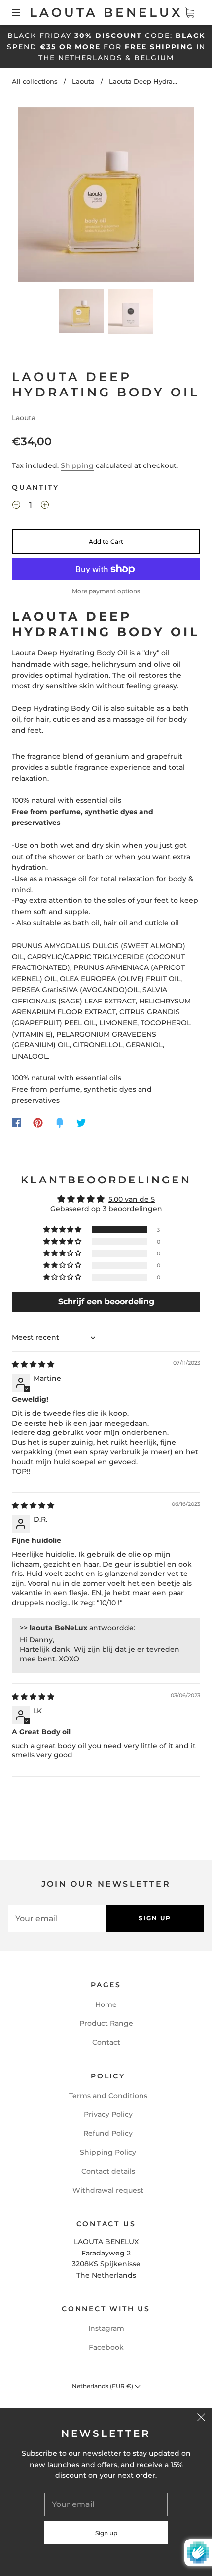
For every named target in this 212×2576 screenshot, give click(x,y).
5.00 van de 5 (132, 1199)
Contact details (108, 2171)
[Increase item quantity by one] (45, 506)
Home (106, 2004)
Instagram (106, 2328)
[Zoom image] (106, 197)
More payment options (106, 591)
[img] (33, 1364)
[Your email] (57, 1918)
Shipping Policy (108, 2152)
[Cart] (189, 13)
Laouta (83, 81)
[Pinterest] (38, 1123)
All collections (35, 81)
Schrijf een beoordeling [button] (106, 1302)
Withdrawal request (108, 2190)
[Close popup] (201, 2419)
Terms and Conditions (108, 2096)
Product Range (106, 2023)
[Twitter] (81, 1123)
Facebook (106, 2347)
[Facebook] (17, 1123)
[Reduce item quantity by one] (16, 506)
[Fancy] (60, 1123)
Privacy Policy (108, 2114)
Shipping (77, 465)
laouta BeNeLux (106, 12)
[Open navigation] (23, 13)
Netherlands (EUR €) (103, 2386)
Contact (106, 2042)
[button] (35, 197)
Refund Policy (108, 2133)
